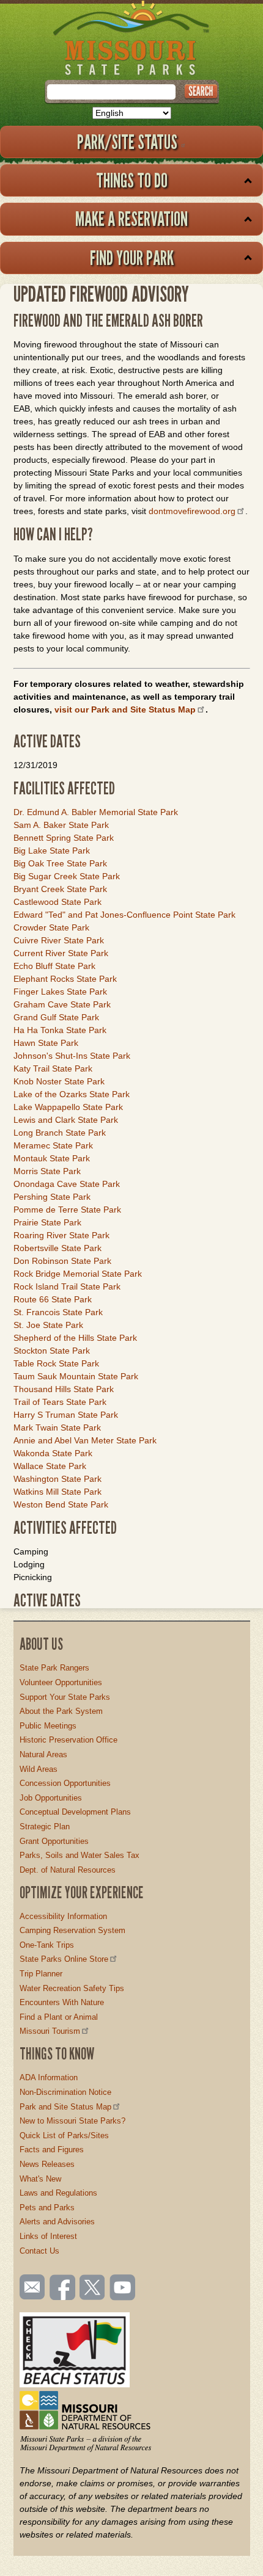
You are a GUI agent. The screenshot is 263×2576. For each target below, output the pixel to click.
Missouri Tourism (50, 2031)
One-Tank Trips (47, 1945)
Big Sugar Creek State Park (67, 876)
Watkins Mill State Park (57, 1492)
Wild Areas (39, 1769)
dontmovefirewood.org (192, 511)
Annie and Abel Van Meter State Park (85, 1440)
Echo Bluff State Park (54, 966)
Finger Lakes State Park (60, 992)
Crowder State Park (51, 927)
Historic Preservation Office (69, 1740)
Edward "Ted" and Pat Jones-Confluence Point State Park (124, 915)
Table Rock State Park (56, 1363)
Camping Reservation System (72, 1930)
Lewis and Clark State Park (66, 1120)
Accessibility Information (63, 1916)
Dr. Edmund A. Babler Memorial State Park (96, 812)
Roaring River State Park (61, 1235)
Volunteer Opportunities (61, 1682)
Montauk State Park (52, 1158)
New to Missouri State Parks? (72, 2121)
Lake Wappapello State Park (68, 1107)
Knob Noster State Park (59, 1081)
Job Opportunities (51, 1798)
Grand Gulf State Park (56, 1017)
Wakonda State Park (53, 1453)
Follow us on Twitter (91, 2288)
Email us (30, 2287)
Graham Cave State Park (62, 1004)
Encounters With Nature (62, 2002)
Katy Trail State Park (53, 1068)
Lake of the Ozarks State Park (72, 1094)
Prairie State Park (47, 1222)
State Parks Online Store (64, 1959)
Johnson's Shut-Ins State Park (72, 1056)
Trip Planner (41, 1974)
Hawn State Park (46, 1043)
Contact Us (39, 2251)
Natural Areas (43, 1754)
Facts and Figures (52, 2150)
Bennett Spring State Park (64, 838)
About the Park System (61, 1711)
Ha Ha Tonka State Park (60, 1030)
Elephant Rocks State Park (65, 979)
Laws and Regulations (58, 2193)
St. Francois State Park (58, 1312)
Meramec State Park (53, 1145)
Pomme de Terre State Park (67, 1210)
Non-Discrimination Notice (65, 2092)
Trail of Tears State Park (60, 1402)
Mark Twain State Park (57, 1428)
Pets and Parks (47, 2208)
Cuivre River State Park (59, 940)
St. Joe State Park (48, 1325)
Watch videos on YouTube (123, 2288)
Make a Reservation (131, 219)
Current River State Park (61, 953)
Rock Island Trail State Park (67, 1286)
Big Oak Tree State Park (60, 863)
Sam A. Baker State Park (61, 825)
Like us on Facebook (63, 2288)
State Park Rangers (54, 1668)
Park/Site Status (127, 142)
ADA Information (49, 2077)
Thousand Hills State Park (64, 1389)
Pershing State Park (52, 1197)
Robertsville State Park (57, 1248)
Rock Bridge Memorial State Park (78, 1274)
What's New (40, 2179)
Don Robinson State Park (62, 1261)
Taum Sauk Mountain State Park (76, 1376)
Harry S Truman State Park (66, 1415)
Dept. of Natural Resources (68, 1870)
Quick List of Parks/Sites (64, 2135)
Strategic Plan (45, 1827)
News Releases (47, 2164)
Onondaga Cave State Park (67, 1184)
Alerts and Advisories (57, 2222)
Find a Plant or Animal (59, 2017)
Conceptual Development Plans (75, 1812)
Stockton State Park (52, 1351)
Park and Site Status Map (65, 2107)
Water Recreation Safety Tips (72, 1988)
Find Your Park (132, 258)
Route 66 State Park (53, 1299)
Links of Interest (48, 2236)
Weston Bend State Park (61, 1504)
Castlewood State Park (57, 902)
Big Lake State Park (52, 851)
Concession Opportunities (65, 1783)
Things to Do (132, 180)
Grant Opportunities (54, 1841)
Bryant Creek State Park (60, 889)
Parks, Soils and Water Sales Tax (80, 1855)
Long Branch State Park (60, 1133)
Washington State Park (57, 1479)
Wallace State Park (50, 1466)
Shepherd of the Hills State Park (75, 1338)
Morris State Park (47, 1171)
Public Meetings (48, 1726)
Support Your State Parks (65, 1697)
